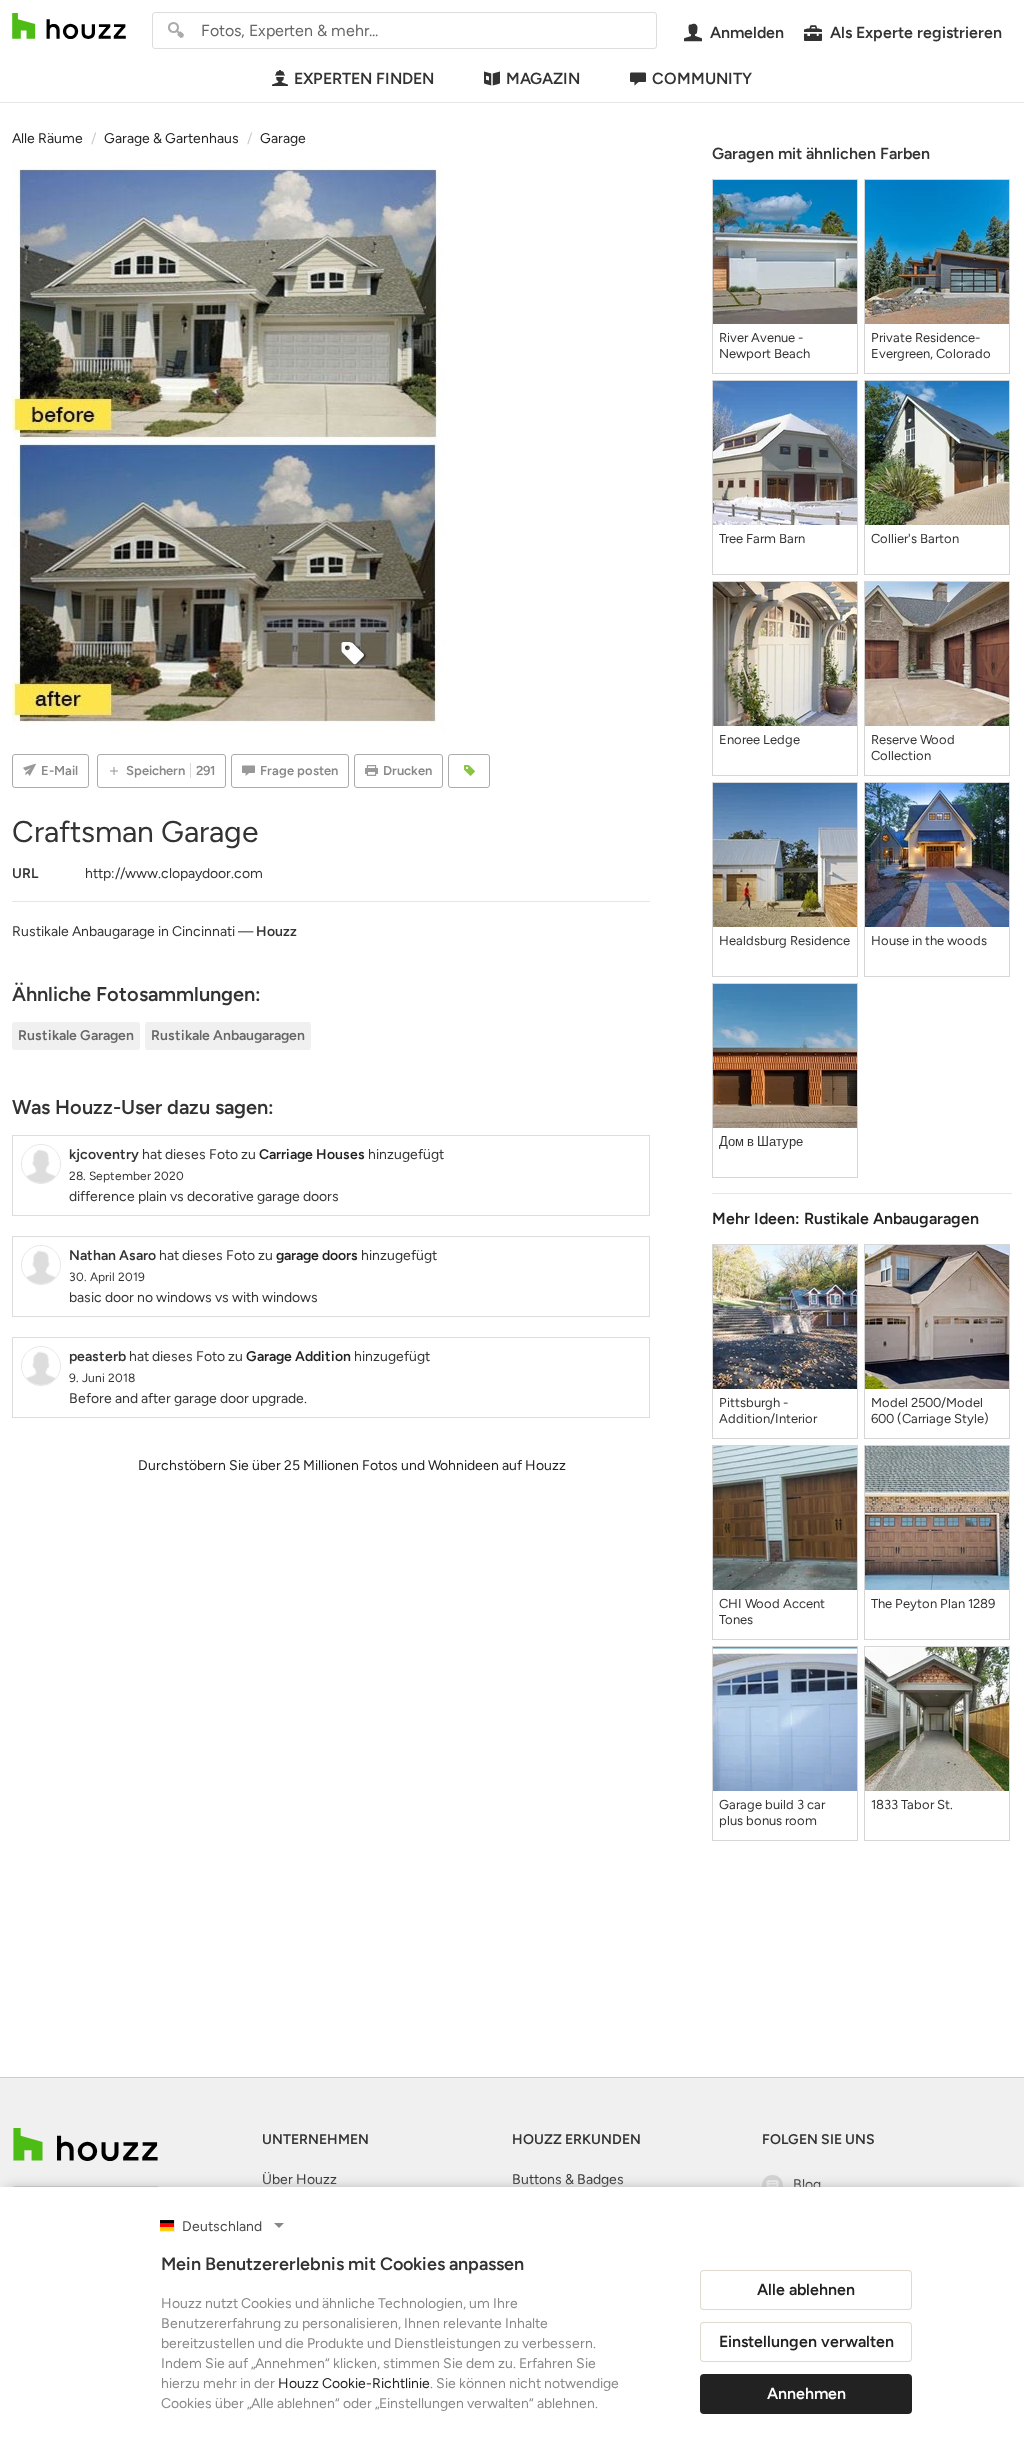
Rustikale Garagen (76, 1035)
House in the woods (929, 940)
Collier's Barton (915, 538)
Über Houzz (299, 2179)
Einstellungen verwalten (806, 2341)
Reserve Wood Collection (913, 747)
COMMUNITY (702, 78)
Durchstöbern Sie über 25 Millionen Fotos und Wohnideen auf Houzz (352, 1465)
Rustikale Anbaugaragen (228, 1035)
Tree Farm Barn (762, 538)
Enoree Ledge (759, 739)
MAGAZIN (543, 78)
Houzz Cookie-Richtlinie (354, 2383)
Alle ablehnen (806, 2289)
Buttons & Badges (568, 2179)
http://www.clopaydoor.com (174, 873)
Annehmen (806, 2393)
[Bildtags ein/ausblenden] (469, 771)
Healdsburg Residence (784, 940)
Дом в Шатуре (761, 1141)
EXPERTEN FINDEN (364, 78)
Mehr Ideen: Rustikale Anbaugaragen (845, 1218)
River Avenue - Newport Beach (764, 345)
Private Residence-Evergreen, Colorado (931, 345)
